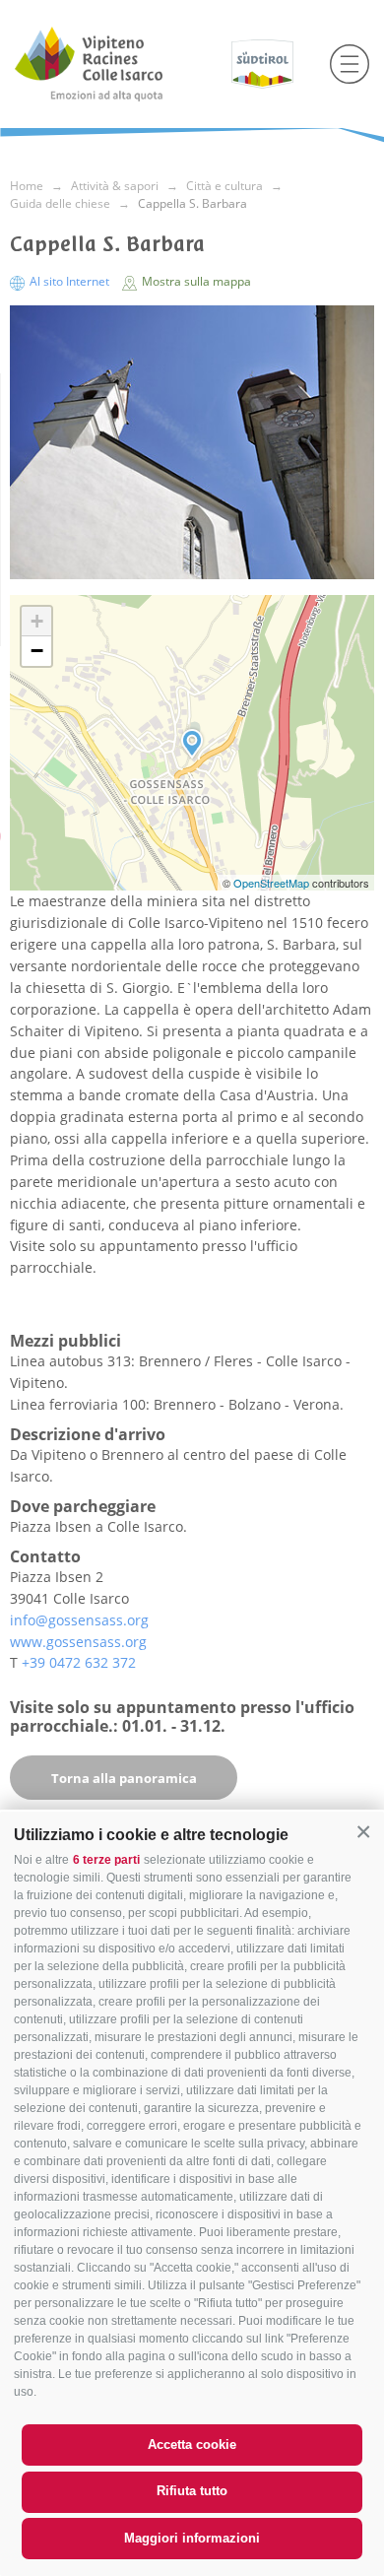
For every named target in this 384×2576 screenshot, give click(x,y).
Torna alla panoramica (124, 1778)
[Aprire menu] (350, 64)
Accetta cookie (192, 2444)
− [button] (37, 651)
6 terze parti (106, 1860)
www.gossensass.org (78, 1642)
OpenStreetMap (273, 883)
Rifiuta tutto (192, 2491)
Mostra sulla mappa (195, 281)
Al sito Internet (69, 281)
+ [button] (37, 621)
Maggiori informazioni (192, 2538)
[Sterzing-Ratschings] (116, 64)
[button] (363, 1832)
